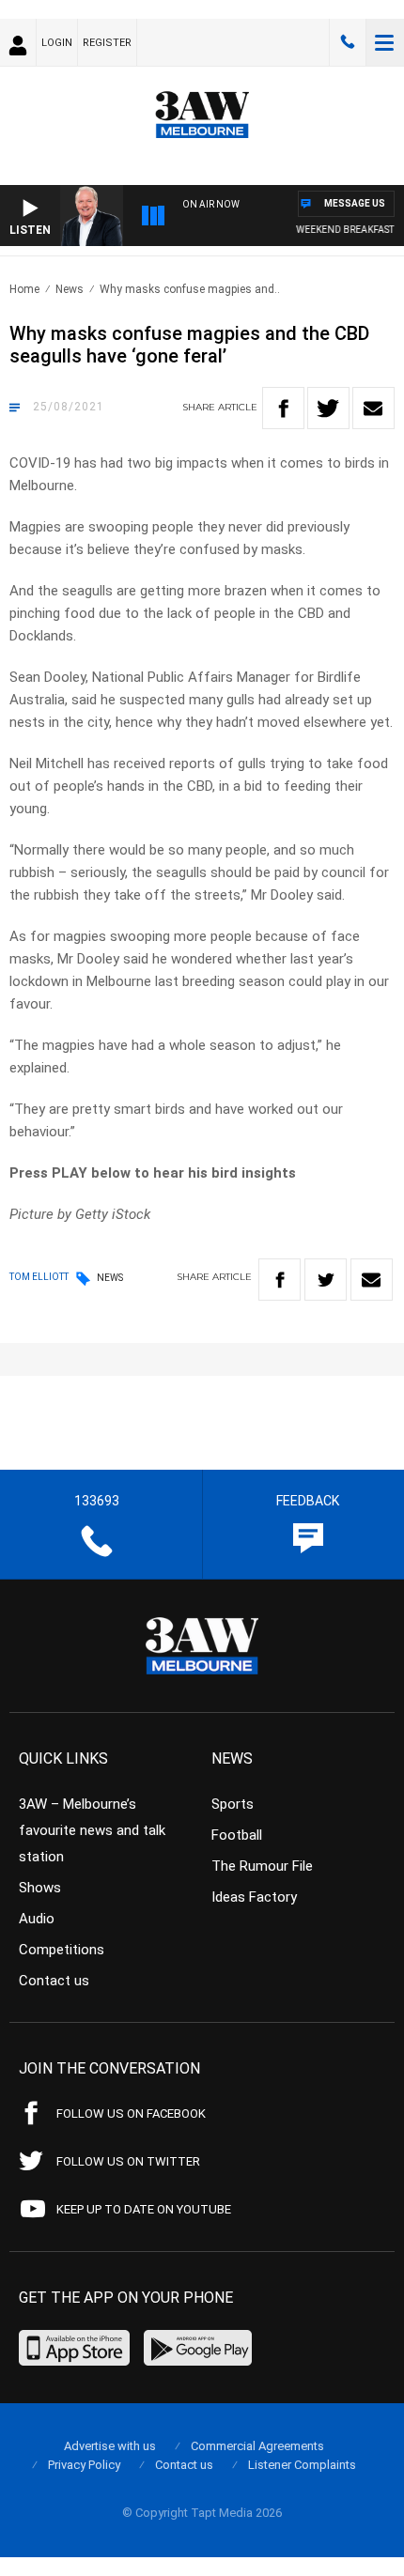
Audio (37, 1919)
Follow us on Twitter (128, 2161)
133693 (348, 42)
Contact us (54, 1981)
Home (24, 289)
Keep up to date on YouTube (144, 2209)
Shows (40, 1888)
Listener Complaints (302, 2465)
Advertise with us (110, 2446)
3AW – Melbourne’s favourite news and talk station (92, 1830)
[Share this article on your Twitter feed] (328, 408)
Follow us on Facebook (131, 2113)
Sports (233, 1804)
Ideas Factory (254, 1897)
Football (237, 1835)
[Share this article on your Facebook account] (283, 408)
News (70, 289)
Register (107, 43)
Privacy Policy (84, 2465)
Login (57, 43)
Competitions (62, 1950)
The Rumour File (262, 1866)
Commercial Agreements (257, 2446)
